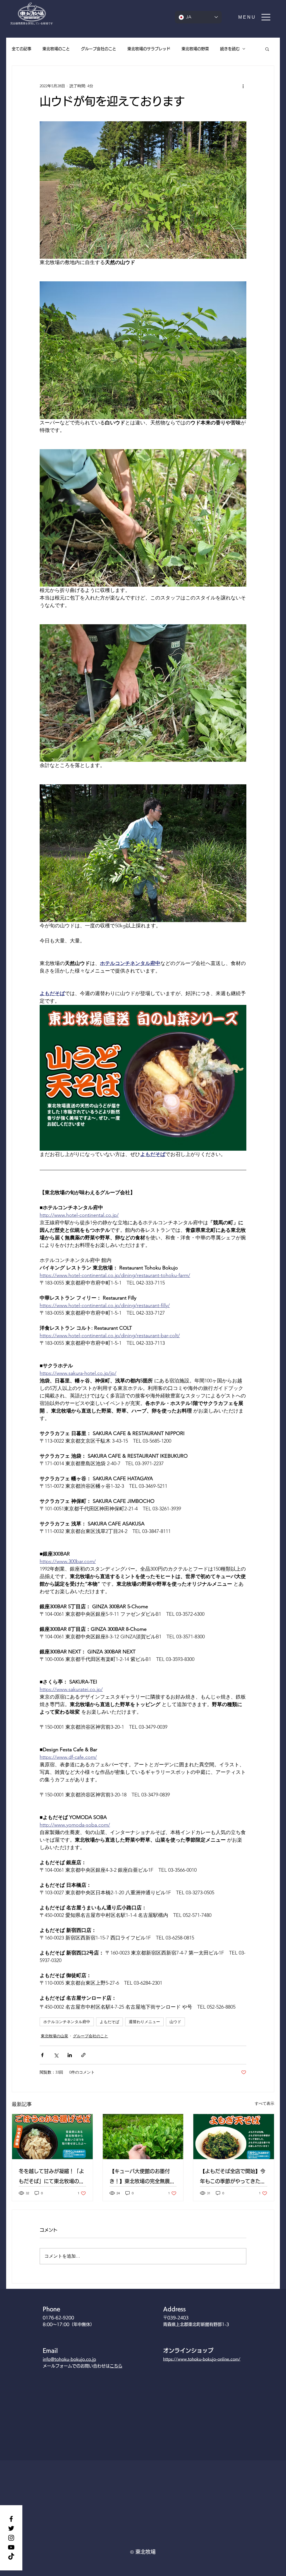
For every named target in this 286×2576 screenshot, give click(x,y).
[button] (255, 17)
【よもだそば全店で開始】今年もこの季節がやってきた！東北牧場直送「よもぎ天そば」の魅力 (233, 2177)
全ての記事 (22, 49)
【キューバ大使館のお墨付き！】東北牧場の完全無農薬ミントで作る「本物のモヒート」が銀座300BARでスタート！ (142, 2177)
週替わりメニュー (144, 2022)
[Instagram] (11, 2538)
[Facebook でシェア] (42, 2055)
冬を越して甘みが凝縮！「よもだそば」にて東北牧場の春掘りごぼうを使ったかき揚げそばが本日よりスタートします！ (51, 2177)
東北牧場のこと (56, 49)
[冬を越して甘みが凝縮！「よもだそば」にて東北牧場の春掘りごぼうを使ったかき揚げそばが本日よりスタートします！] (52, 2137)
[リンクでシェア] (83, 2055)
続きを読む (230, 49)
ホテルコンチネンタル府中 (67, 2022)
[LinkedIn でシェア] (70, 2055)
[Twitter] (11, 2528)
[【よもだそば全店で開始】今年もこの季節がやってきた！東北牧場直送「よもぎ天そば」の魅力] (234, 2137)
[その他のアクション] (243, 86)
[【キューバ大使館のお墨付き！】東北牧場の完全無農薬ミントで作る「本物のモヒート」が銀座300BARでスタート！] (143, 2137)
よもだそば (109, 2022)
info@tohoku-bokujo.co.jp (69, 2359)
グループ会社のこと (99, 49)
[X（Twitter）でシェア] (56, 2055)
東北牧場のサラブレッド (149, 49)
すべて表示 (264, 2103)
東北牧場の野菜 (195, 49)
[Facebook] (11, 2519)
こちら (116, 2366)
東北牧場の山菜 (54, 2036)
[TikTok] (11, 2557)
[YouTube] (11, 2547)
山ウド (175, 2022)
